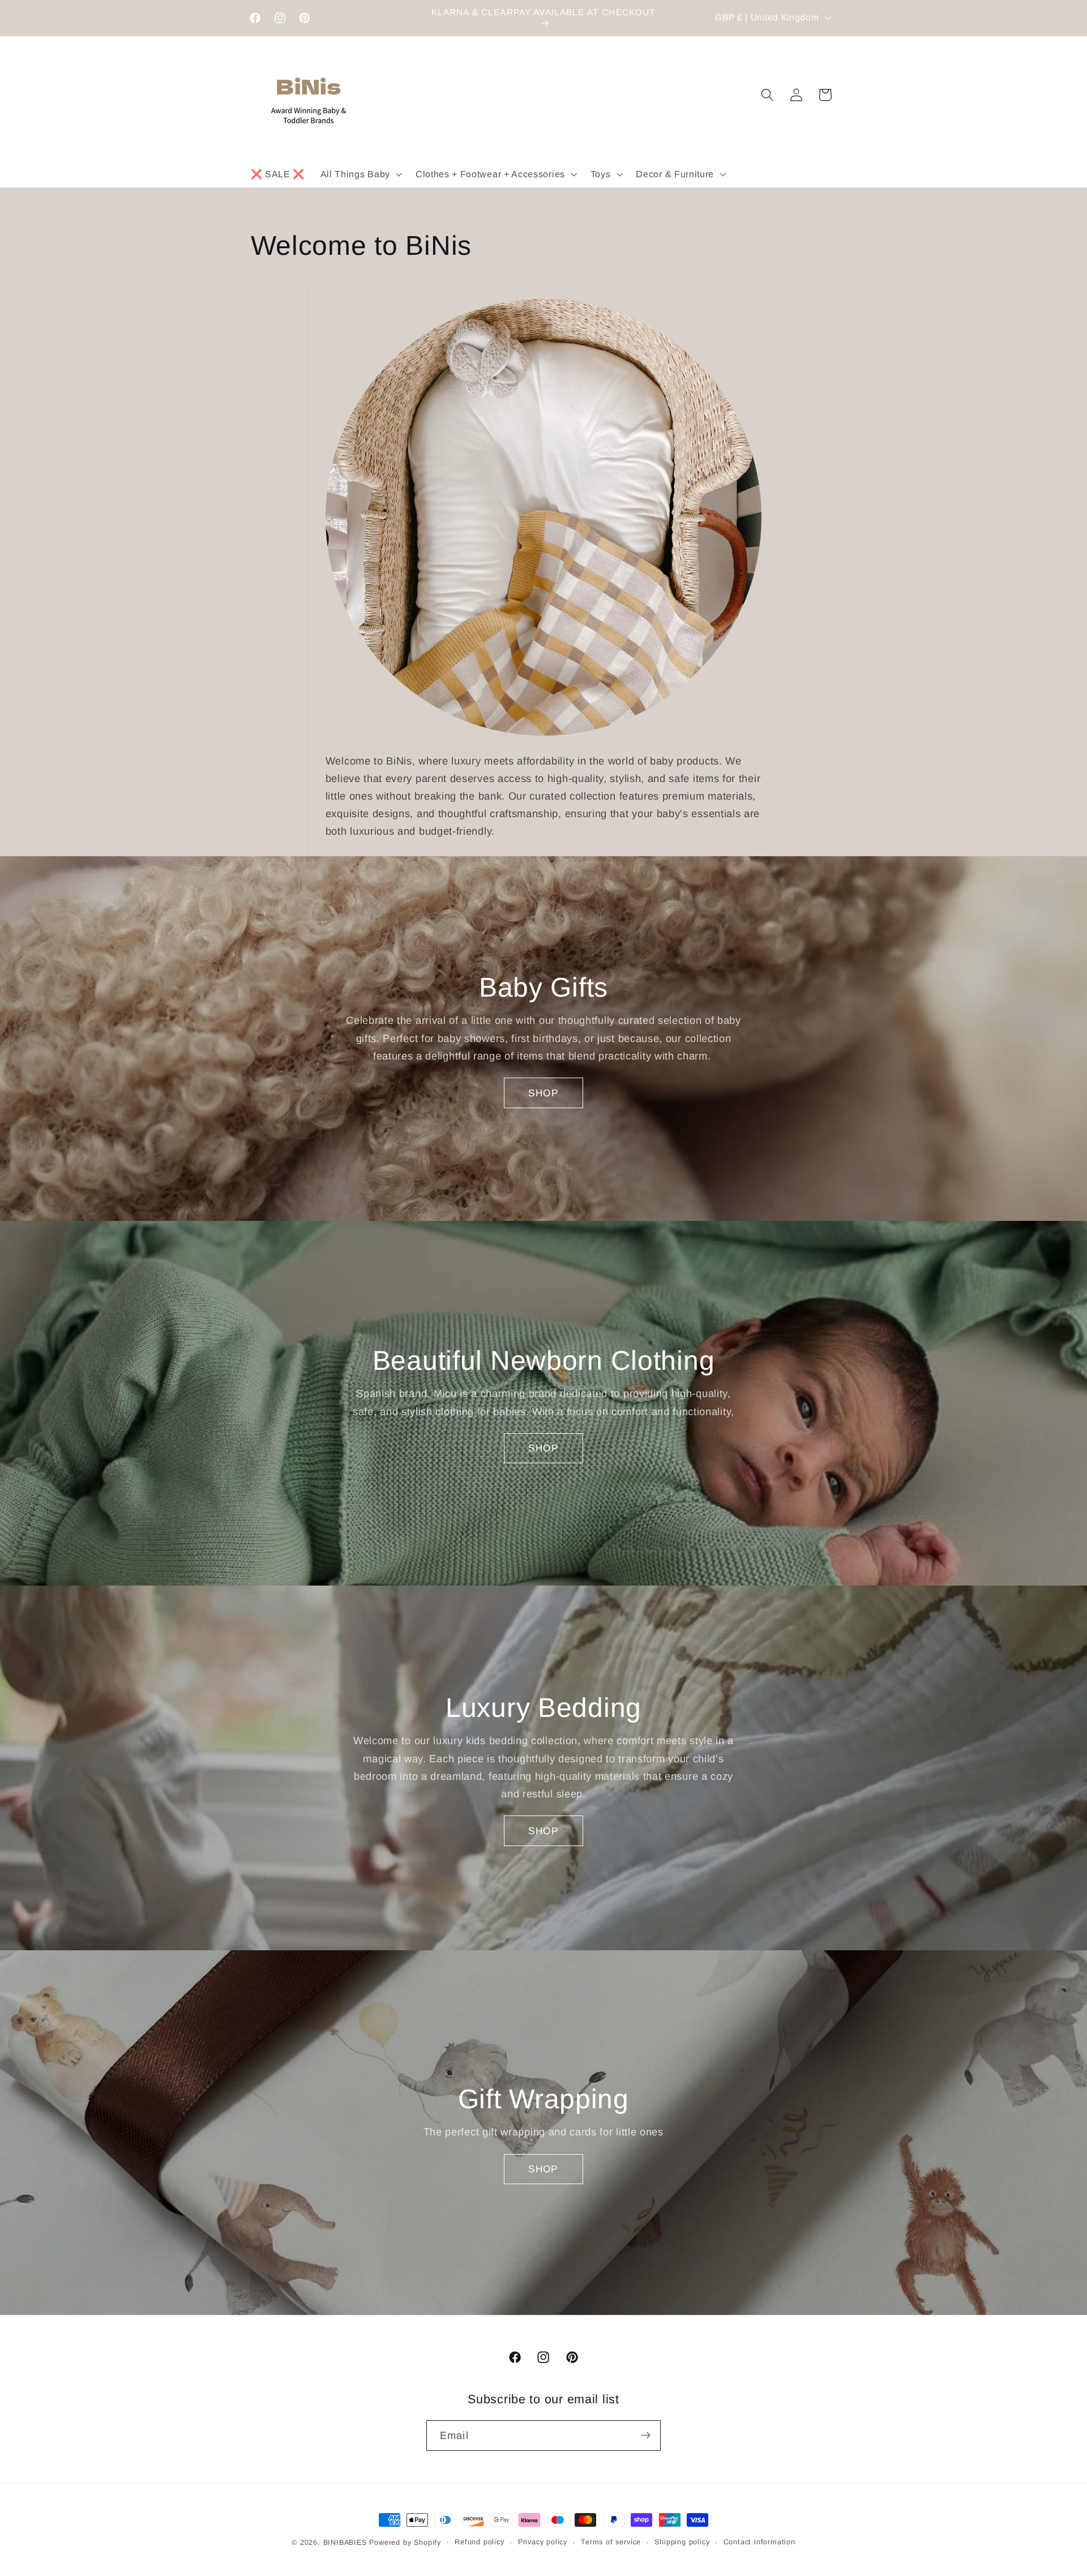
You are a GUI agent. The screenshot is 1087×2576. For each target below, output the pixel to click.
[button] (360, 174)
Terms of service (611, 2543)
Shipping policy (682, 2543)
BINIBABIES (345, 2543)
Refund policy (479, 2543)
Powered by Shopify (405, 2543)
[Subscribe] (646, 2436)
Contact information (759, 2543)
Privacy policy (543, 2543)
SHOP (543, 1092)
